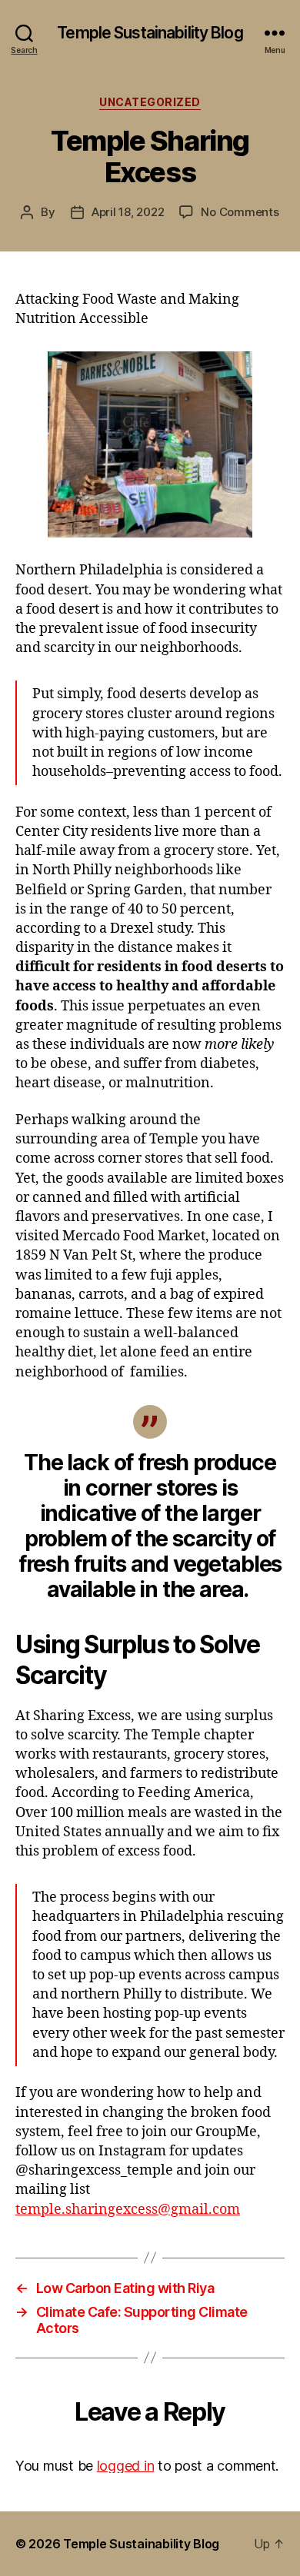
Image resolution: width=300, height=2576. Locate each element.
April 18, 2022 (128, 212)
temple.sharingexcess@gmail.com (128, 2210)
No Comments (240, 212)
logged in (126, 2466)
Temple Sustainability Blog (150, 33)
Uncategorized (150, 102)
